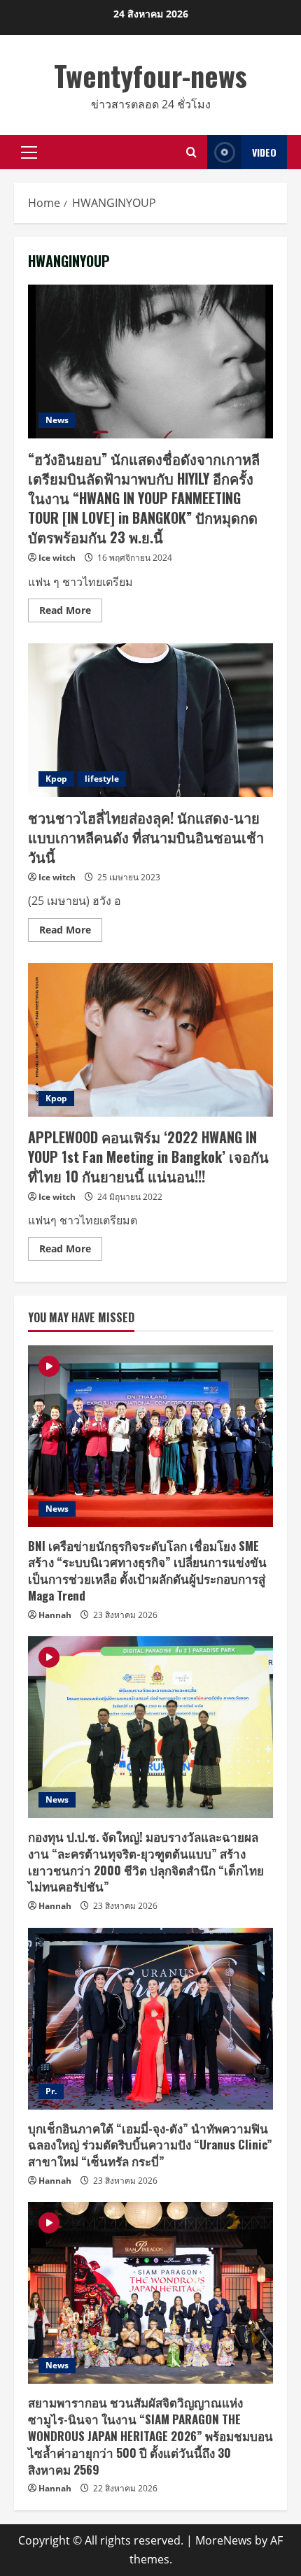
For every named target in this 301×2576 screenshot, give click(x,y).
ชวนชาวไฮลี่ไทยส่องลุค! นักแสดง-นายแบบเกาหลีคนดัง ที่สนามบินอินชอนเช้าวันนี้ (150, 720)
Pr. (51, 2091)
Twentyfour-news (150, 76)
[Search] (191, 152)
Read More (71, 613)
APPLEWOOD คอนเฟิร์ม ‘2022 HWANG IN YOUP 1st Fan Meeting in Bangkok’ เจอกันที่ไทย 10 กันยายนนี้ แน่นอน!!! (150, 1040)
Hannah (55, 1615)
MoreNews (224, 2540)
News (57, 420)
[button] (29, 152)
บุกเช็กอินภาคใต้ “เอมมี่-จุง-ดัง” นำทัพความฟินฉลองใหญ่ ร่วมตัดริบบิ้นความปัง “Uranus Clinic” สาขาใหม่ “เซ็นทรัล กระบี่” (150, 2145)
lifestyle (102, 779)
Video (264, 152)
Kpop (56, 779)
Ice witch (57, 558)
